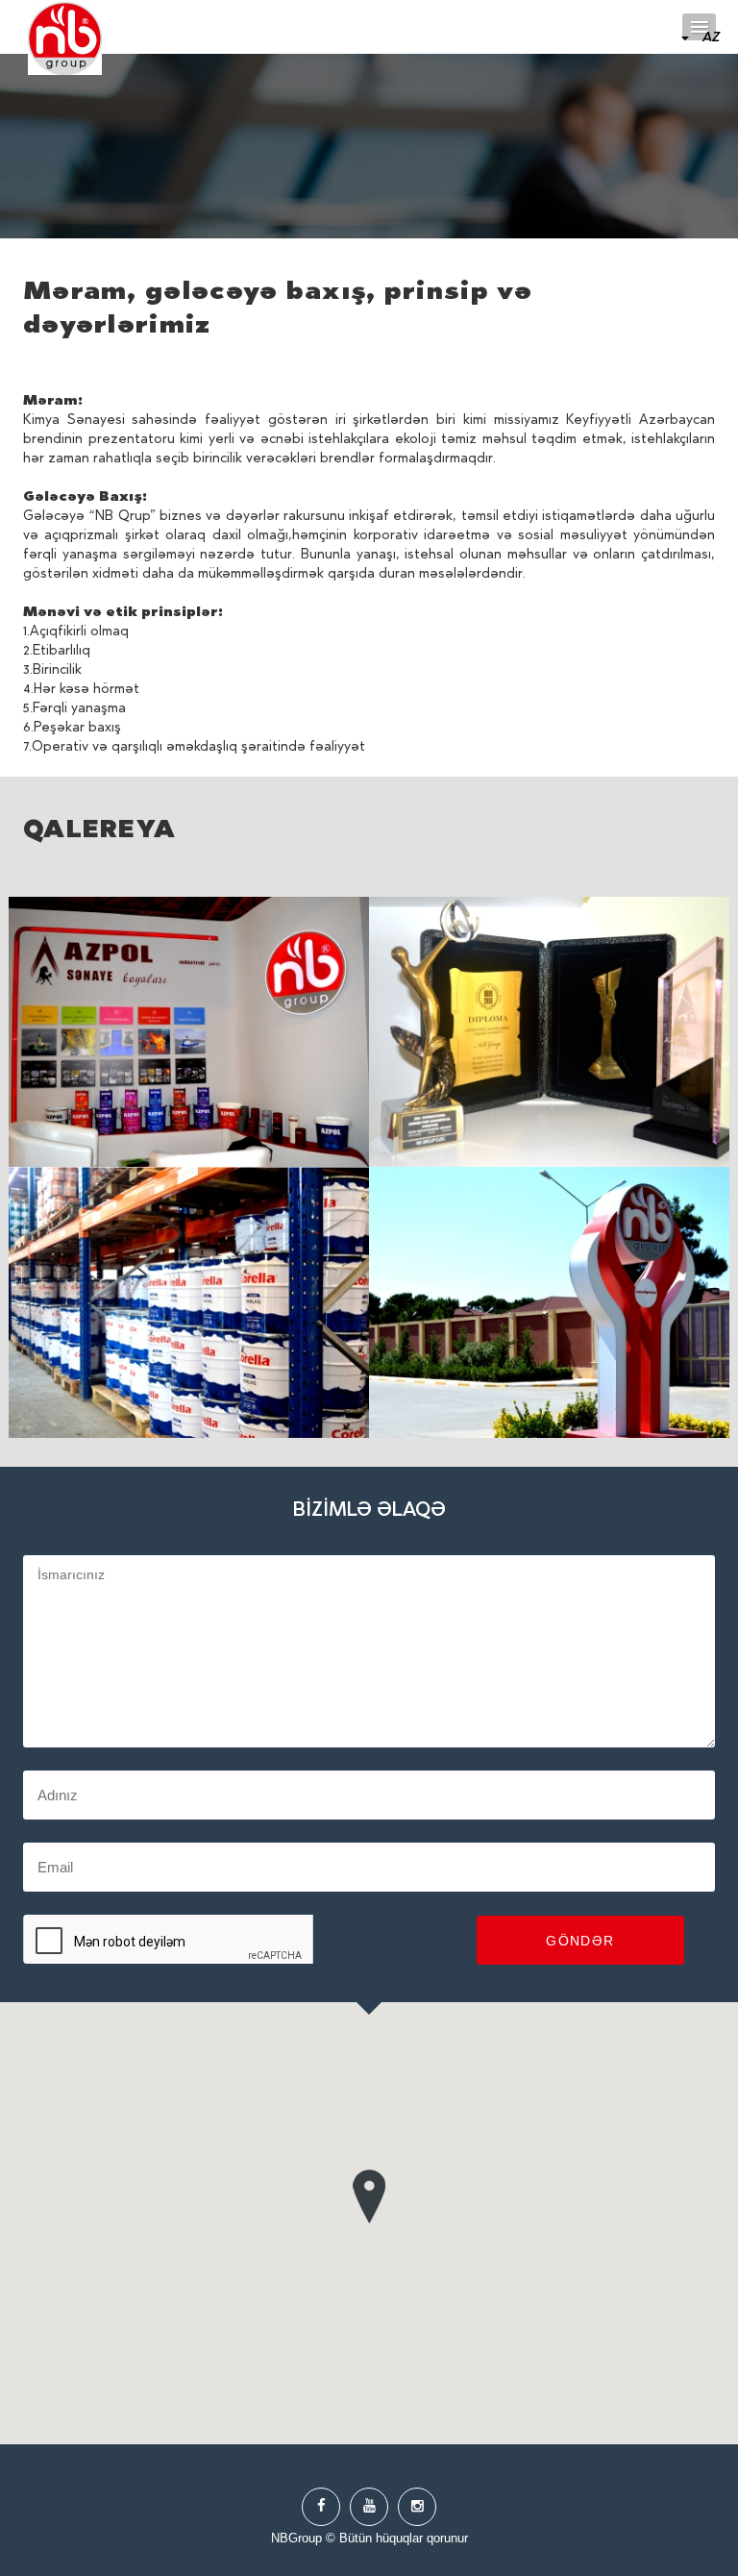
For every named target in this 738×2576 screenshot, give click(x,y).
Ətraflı (189, 1032)
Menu (699, 27)
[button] (369, 2192)
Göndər (580, 1941)
